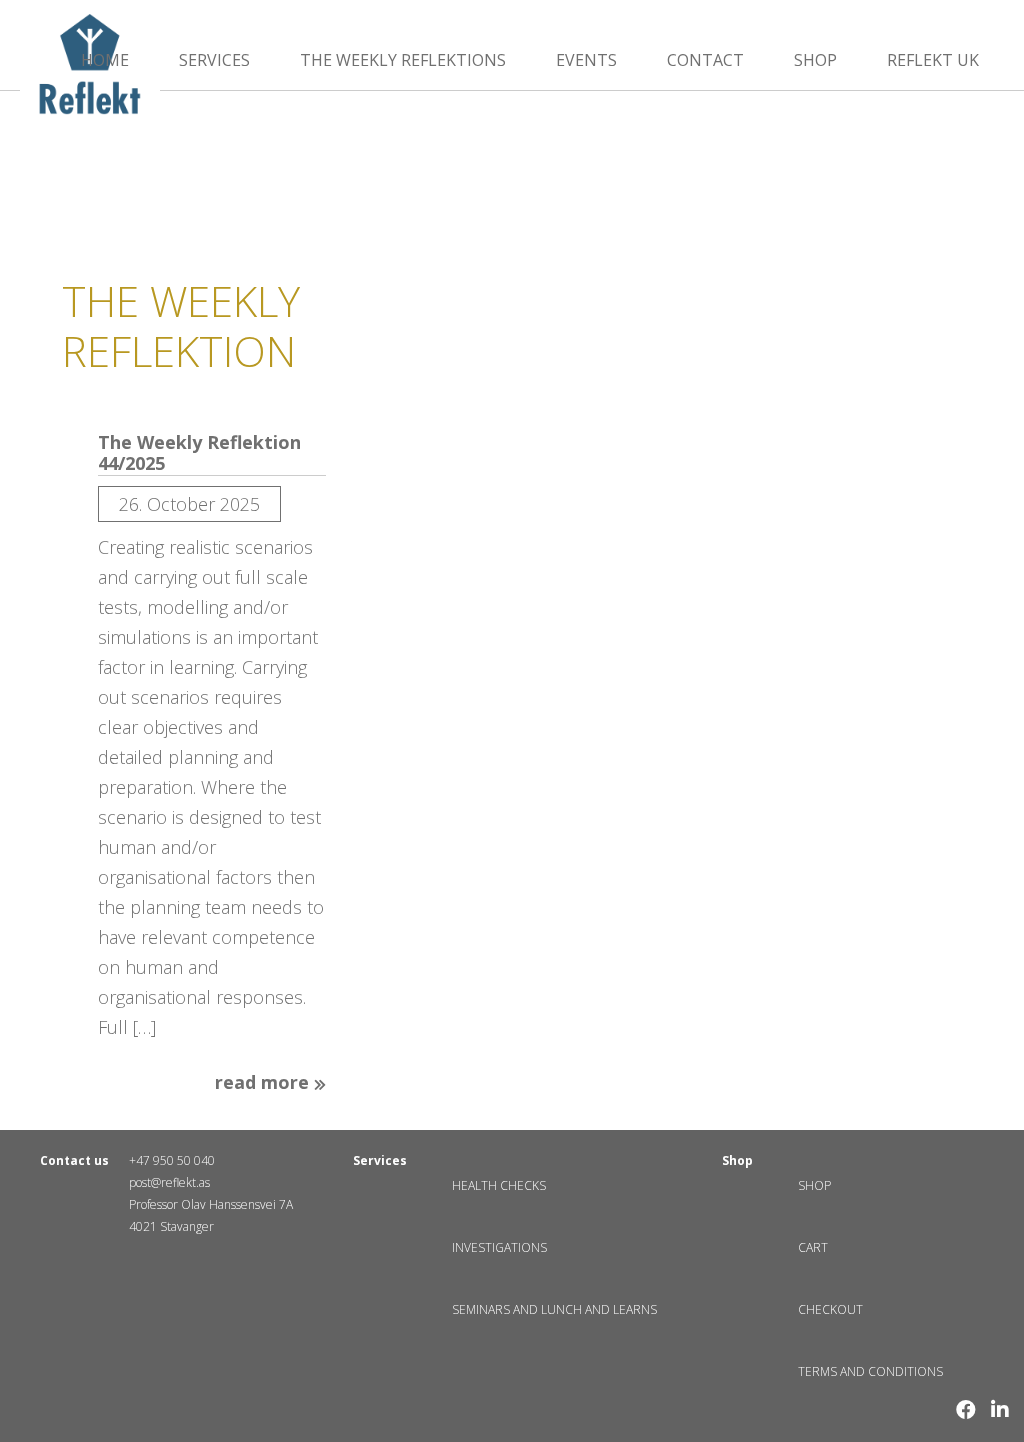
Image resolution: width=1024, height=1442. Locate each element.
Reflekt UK (933, 60)
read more (264, 1083)
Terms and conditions (870, 1371)
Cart (813, 1247)
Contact (705, 60)
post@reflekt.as (169, 1182)
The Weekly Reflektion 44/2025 (199, 453)
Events (586, 60)
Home (105, 60)
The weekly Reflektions (403, 60)
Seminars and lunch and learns (554, 1309)
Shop (815, 60)
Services (214, 60)
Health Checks (499, 1185)
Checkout (830, 1309)
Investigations (499, 1247)
